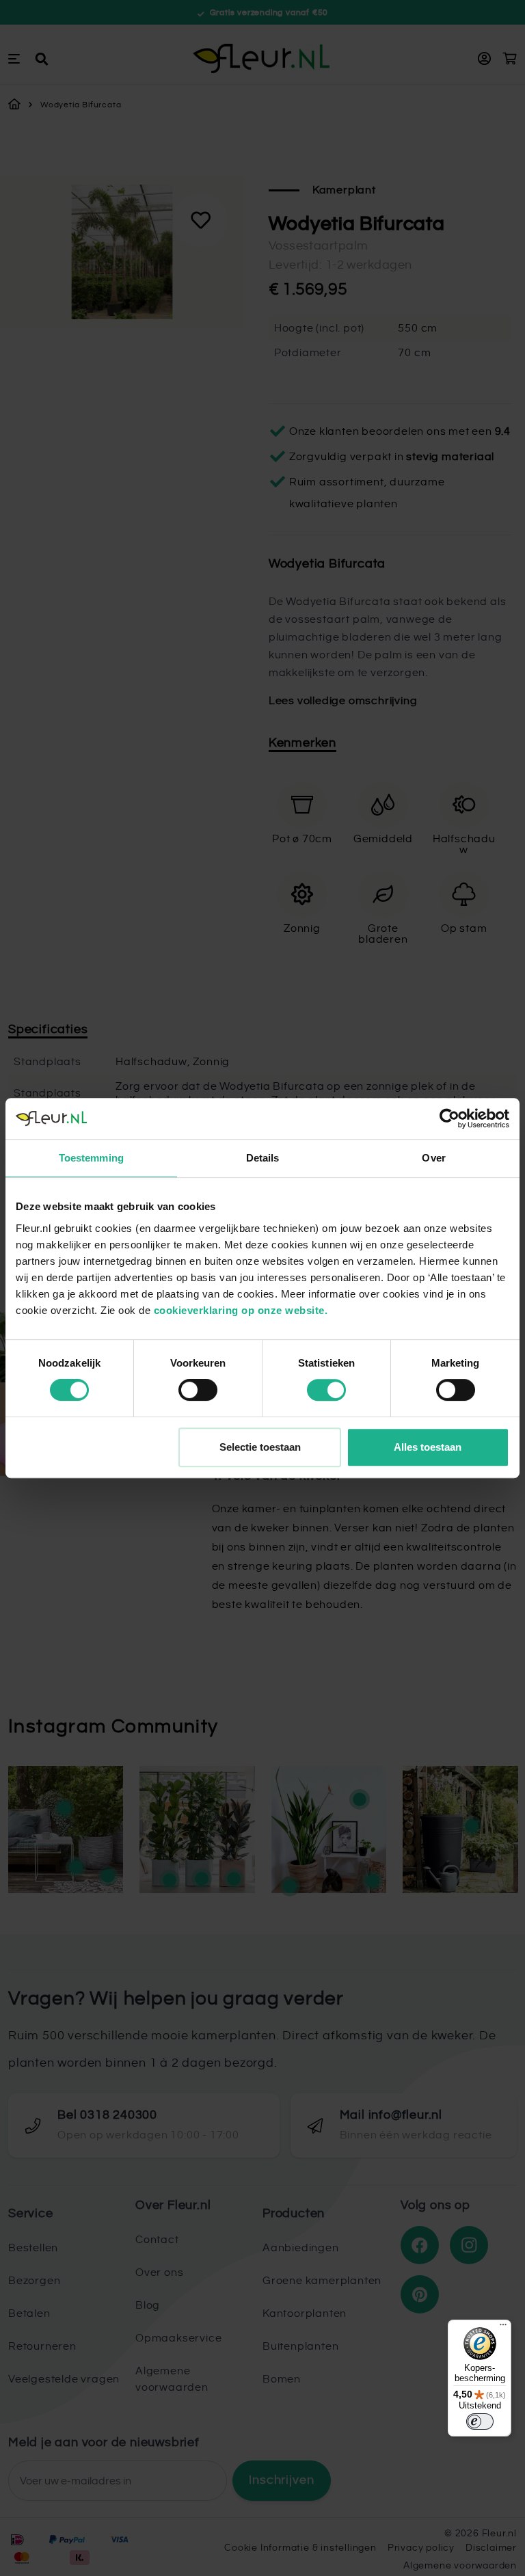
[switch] (198, 1390)
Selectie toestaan (260, 1447)
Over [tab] (433, 1158)
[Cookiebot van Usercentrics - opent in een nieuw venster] (449, 1118)
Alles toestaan (428, 1447)
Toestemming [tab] (91, 1158)
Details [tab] (263, 1158)
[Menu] (503, 2328)
